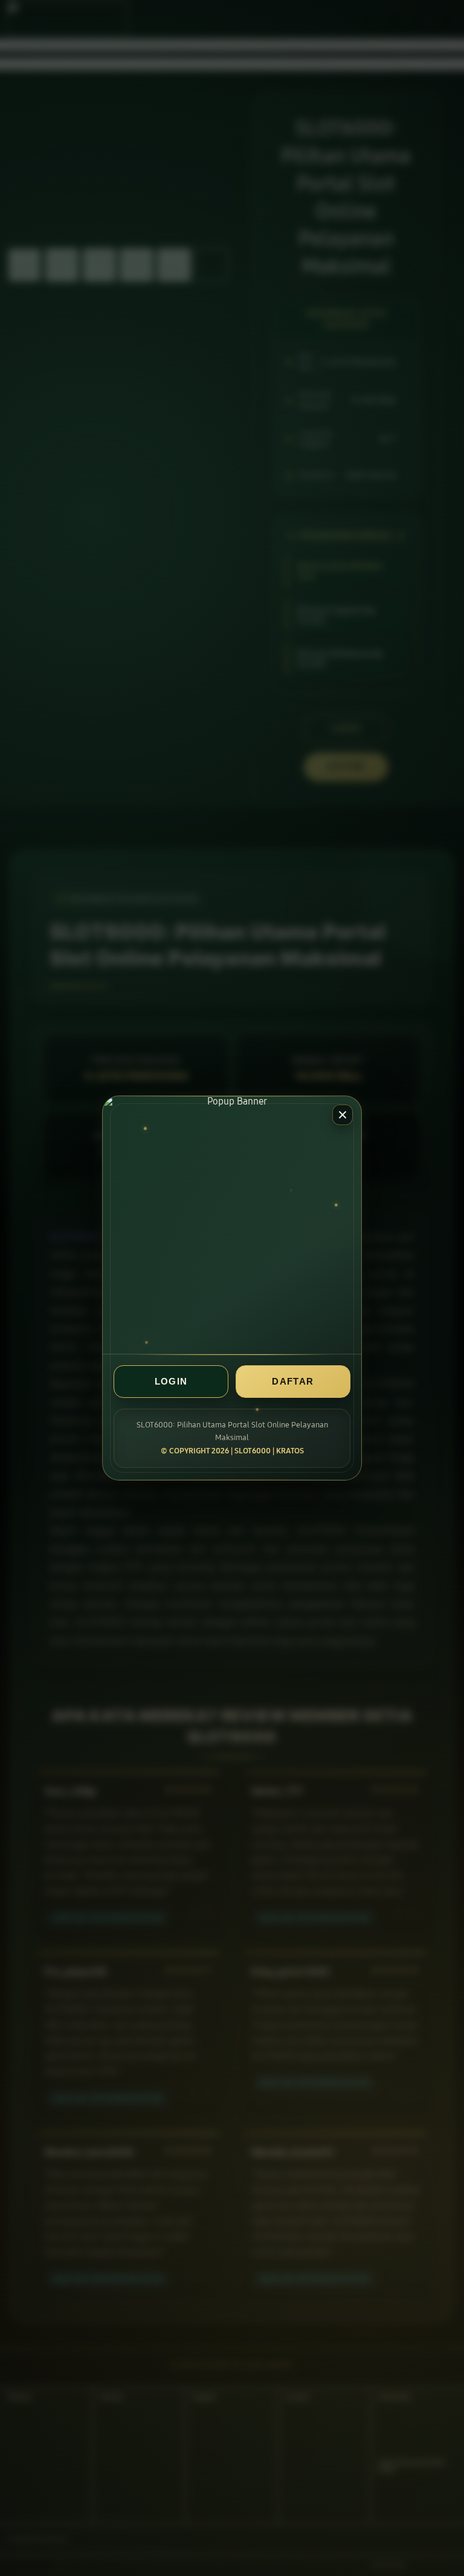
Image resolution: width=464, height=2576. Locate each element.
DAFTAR (293, 1381)
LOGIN (171, 1381)
